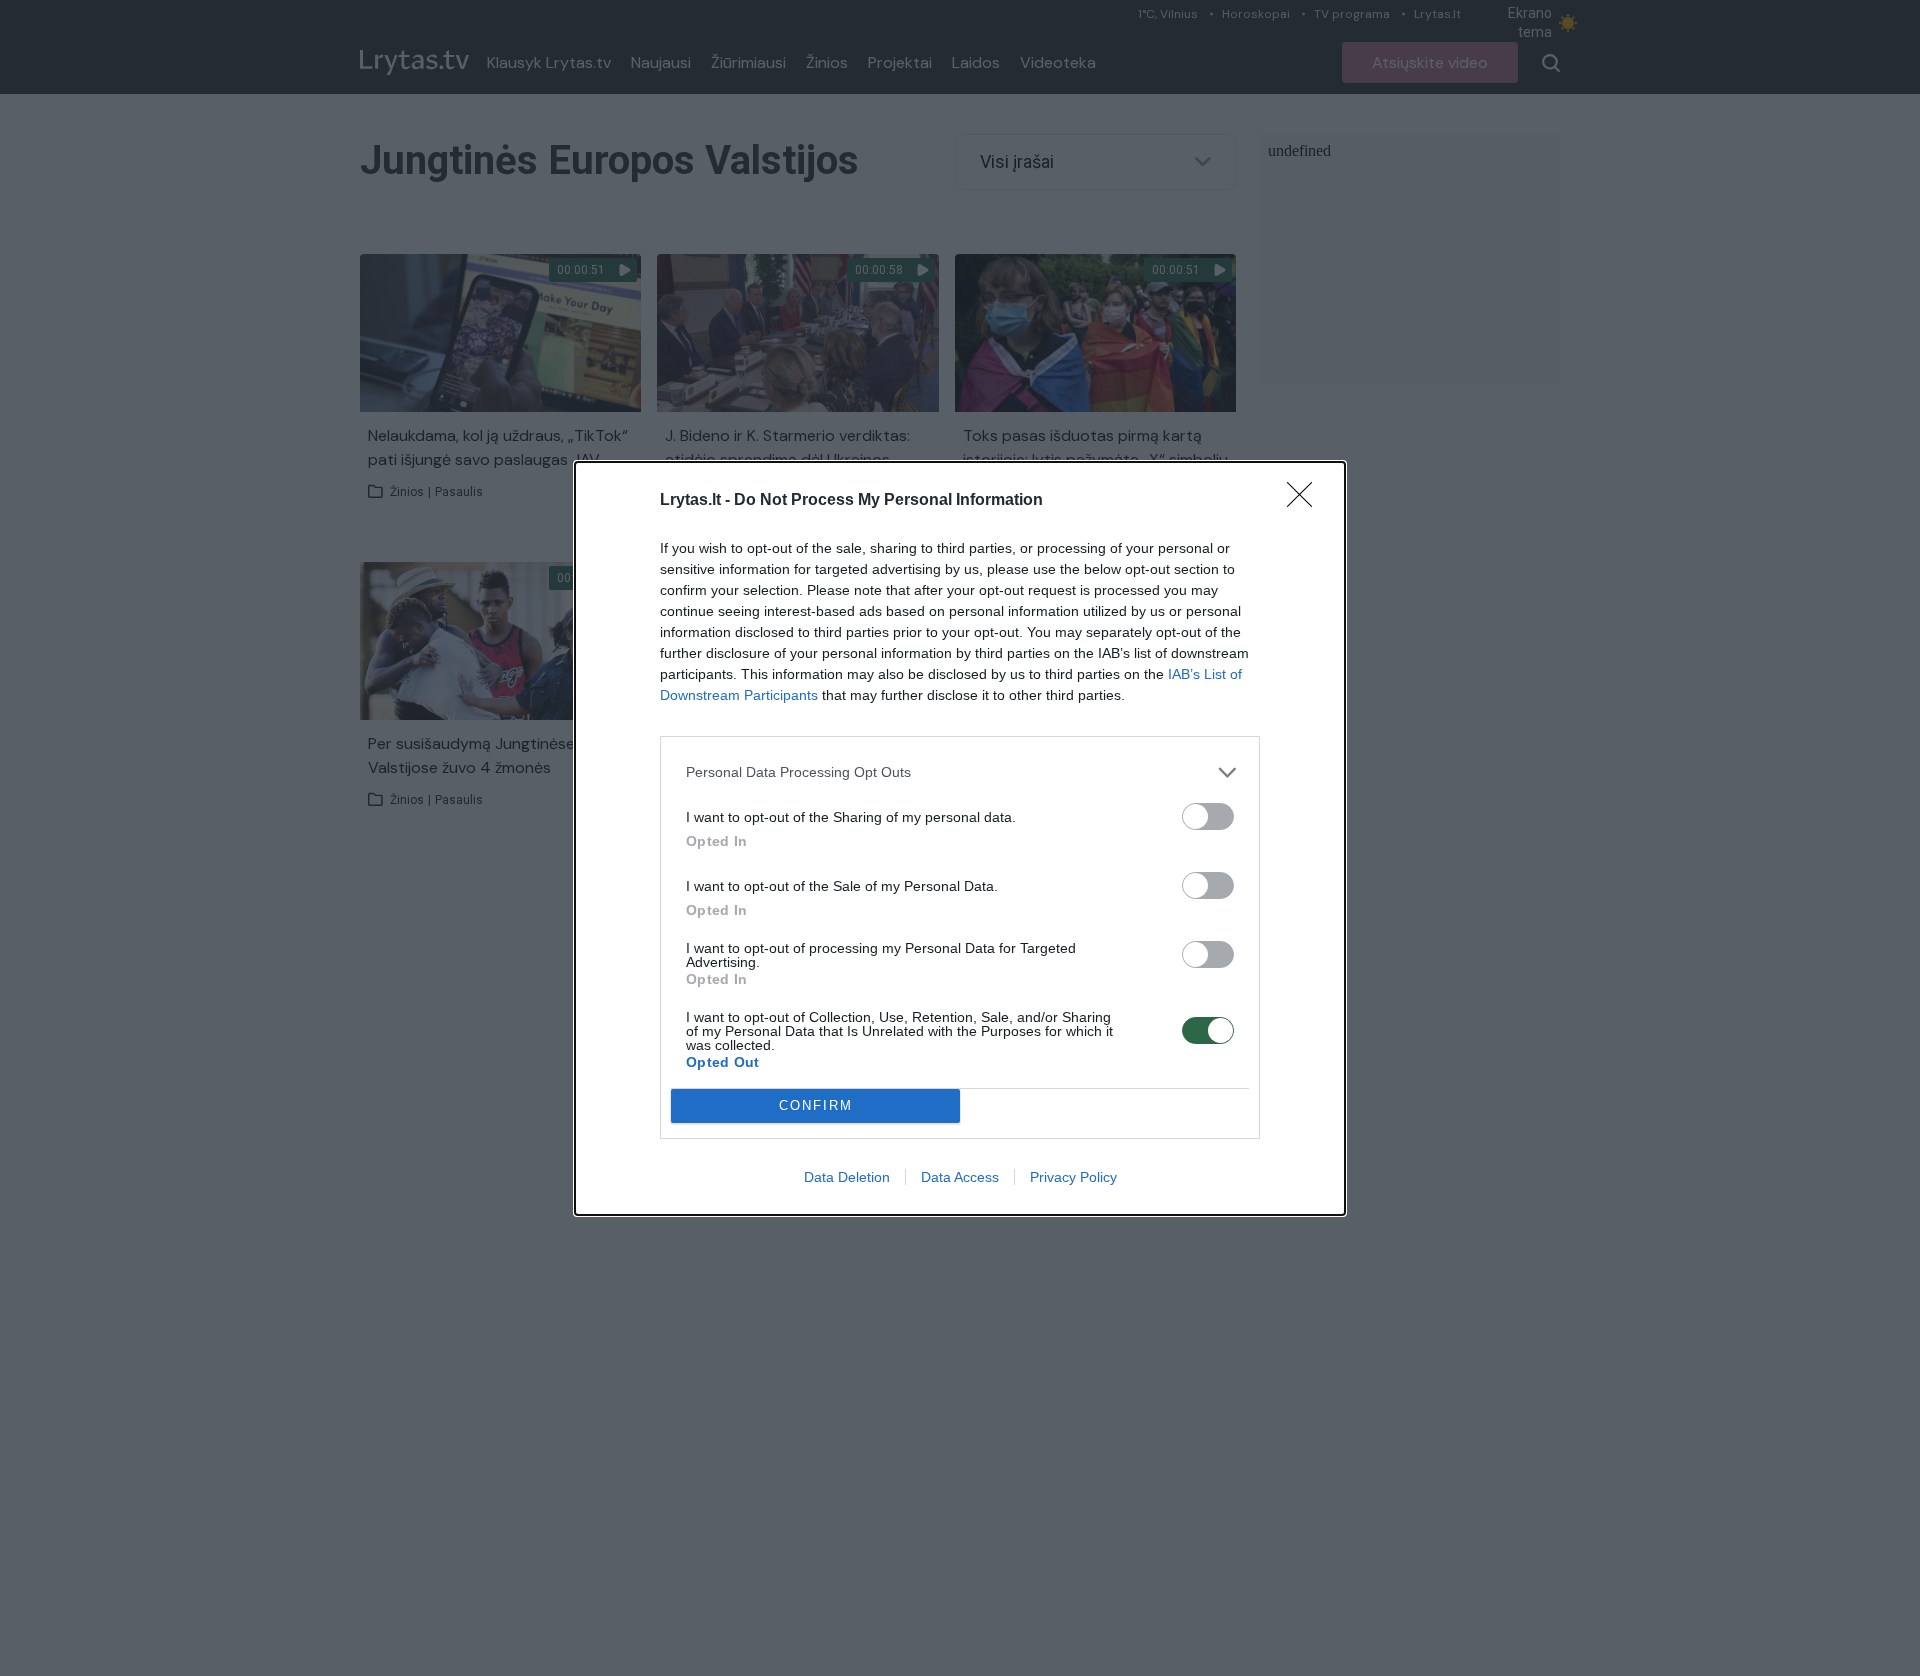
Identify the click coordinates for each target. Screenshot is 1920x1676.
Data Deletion (847, 1177)
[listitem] (960, 772)
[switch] (1208, 816)
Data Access (960, 1177)
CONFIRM (816, 1105)
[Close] (1306, 501)
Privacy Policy (1073, 1177)
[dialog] (960, 838)
